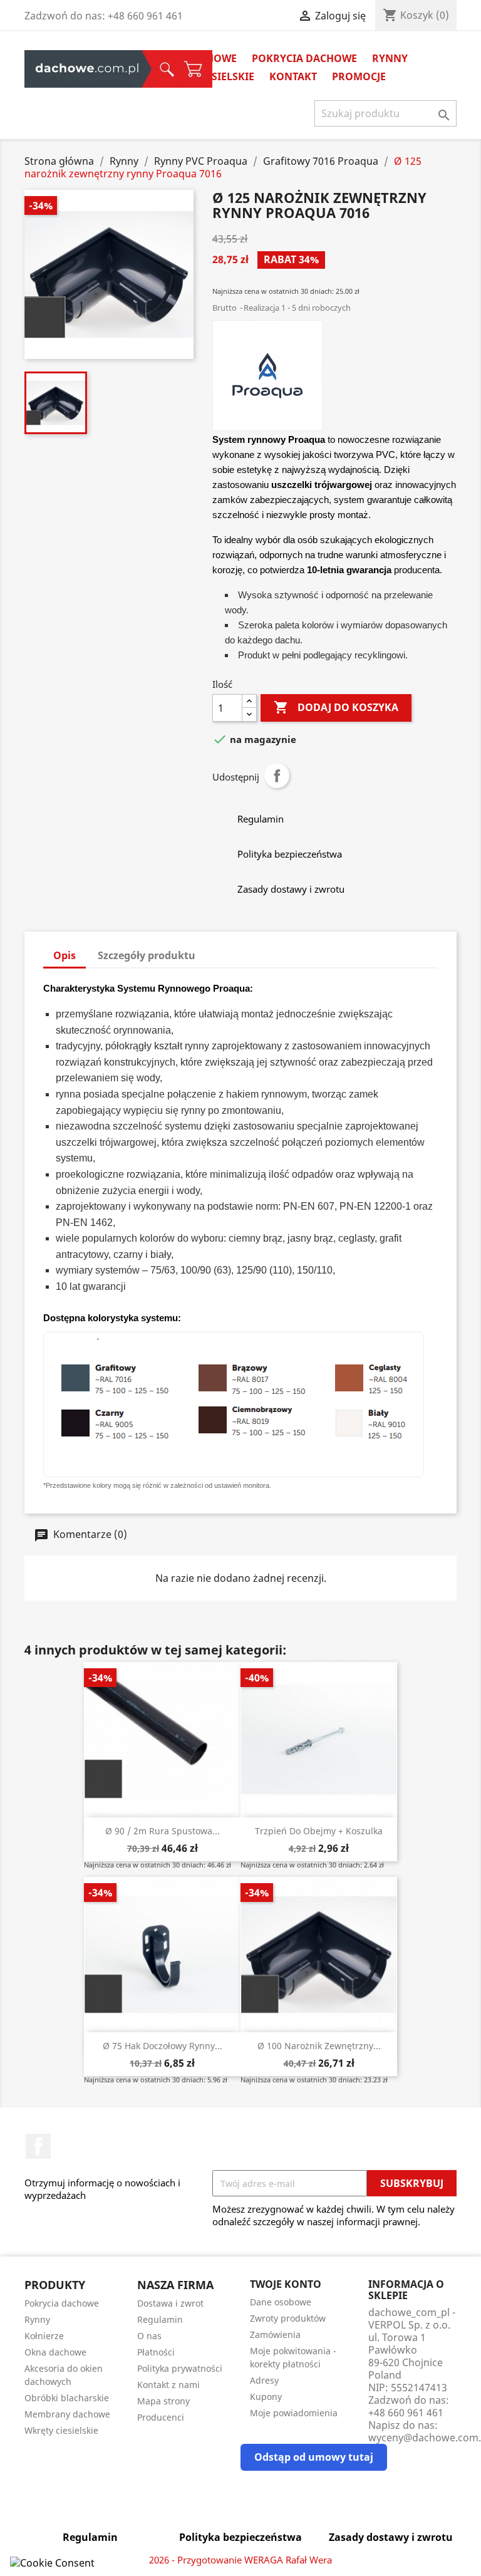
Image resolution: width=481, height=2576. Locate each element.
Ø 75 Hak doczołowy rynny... (163, 2046)
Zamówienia (275, 2334)
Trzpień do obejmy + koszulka (319, 1831)
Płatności (156, 2352)
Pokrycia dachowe (304, 58)
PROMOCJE (359, 76)
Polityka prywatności (180, 2368)
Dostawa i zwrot (170, 2303)
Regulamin (160, 2319)
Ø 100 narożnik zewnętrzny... (319, 2046)
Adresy (264, 2380)
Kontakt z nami (168, 2385)
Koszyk (111, 69)
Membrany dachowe (67, 2414)
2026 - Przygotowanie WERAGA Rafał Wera (240, 2560)
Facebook (38, 2146)
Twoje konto (286, 2284)
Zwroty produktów (288, 2318)
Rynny (390, 58)
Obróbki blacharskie (67, 2398)
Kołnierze (44, 2336)
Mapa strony (163, 2401)
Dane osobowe (281, 2302)
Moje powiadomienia (294, 2413)
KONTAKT (293, 76)
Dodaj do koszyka (336, 707)
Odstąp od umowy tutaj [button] (314, 2457)
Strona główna (56, 69)
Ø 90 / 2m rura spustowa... (163, 1831)
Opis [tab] (65, 955)
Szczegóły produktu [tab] (147, 955)
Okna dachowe (55, 2352)
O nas (149, 2336)
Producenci (161, 2417)
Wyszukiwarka (95, 69)
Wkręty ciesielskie (61, 2430)
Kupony (266, 2397)
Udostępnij (277, 776)
